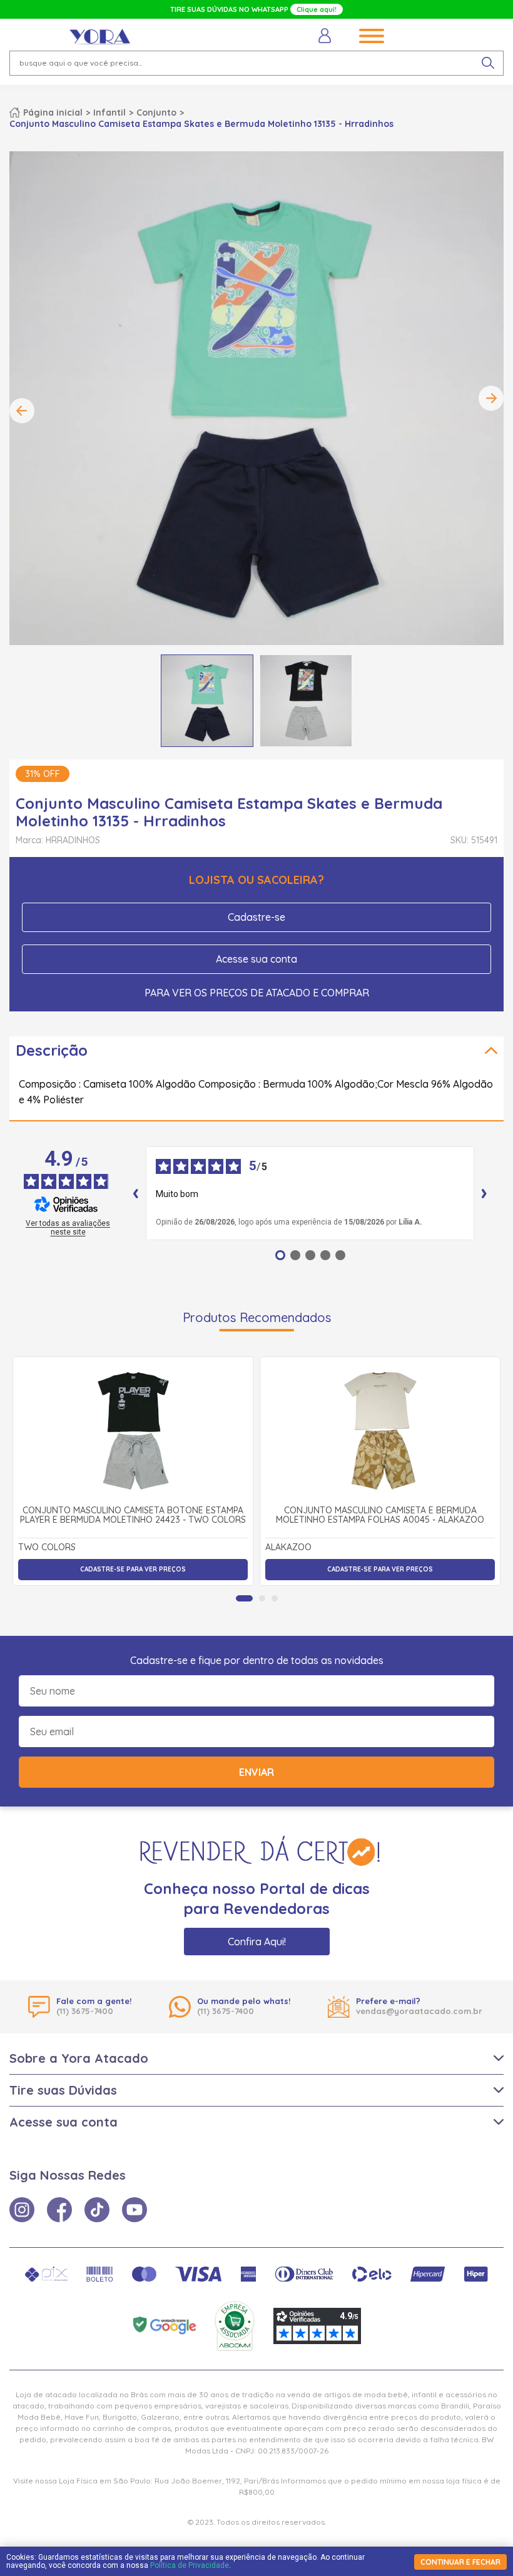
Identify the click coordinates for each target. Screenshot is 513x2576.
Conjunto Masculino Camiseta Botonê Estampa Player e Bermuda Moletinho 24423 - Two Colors (133, 1516)
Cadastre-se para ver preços (133, 1569)
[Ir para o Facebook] (59, 2210)
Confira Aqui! (257, 1942)
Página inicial (53, 113)
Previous (22, 411)
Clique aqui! (317, 9)
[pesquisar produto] (488, 63)
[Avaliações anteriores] (136, 1193)
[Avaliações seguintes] (484, 1193)
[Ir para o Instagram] (22, 2210)
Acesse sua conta (256, 959)
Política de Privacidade (190, 2565)
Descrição (52, 1050)
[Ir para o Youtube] (135, 2210)
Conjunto (156, 113)
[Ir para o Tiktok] (97, 2210)
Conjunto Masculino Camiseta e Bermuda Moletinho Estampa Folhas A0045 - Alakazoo (380, 1516)
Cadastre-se (256, 917)
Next (491, 398)
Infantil (109, 113)
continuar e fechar (460, 2562)
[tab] (244, 1598)
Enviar (256, 1772)
